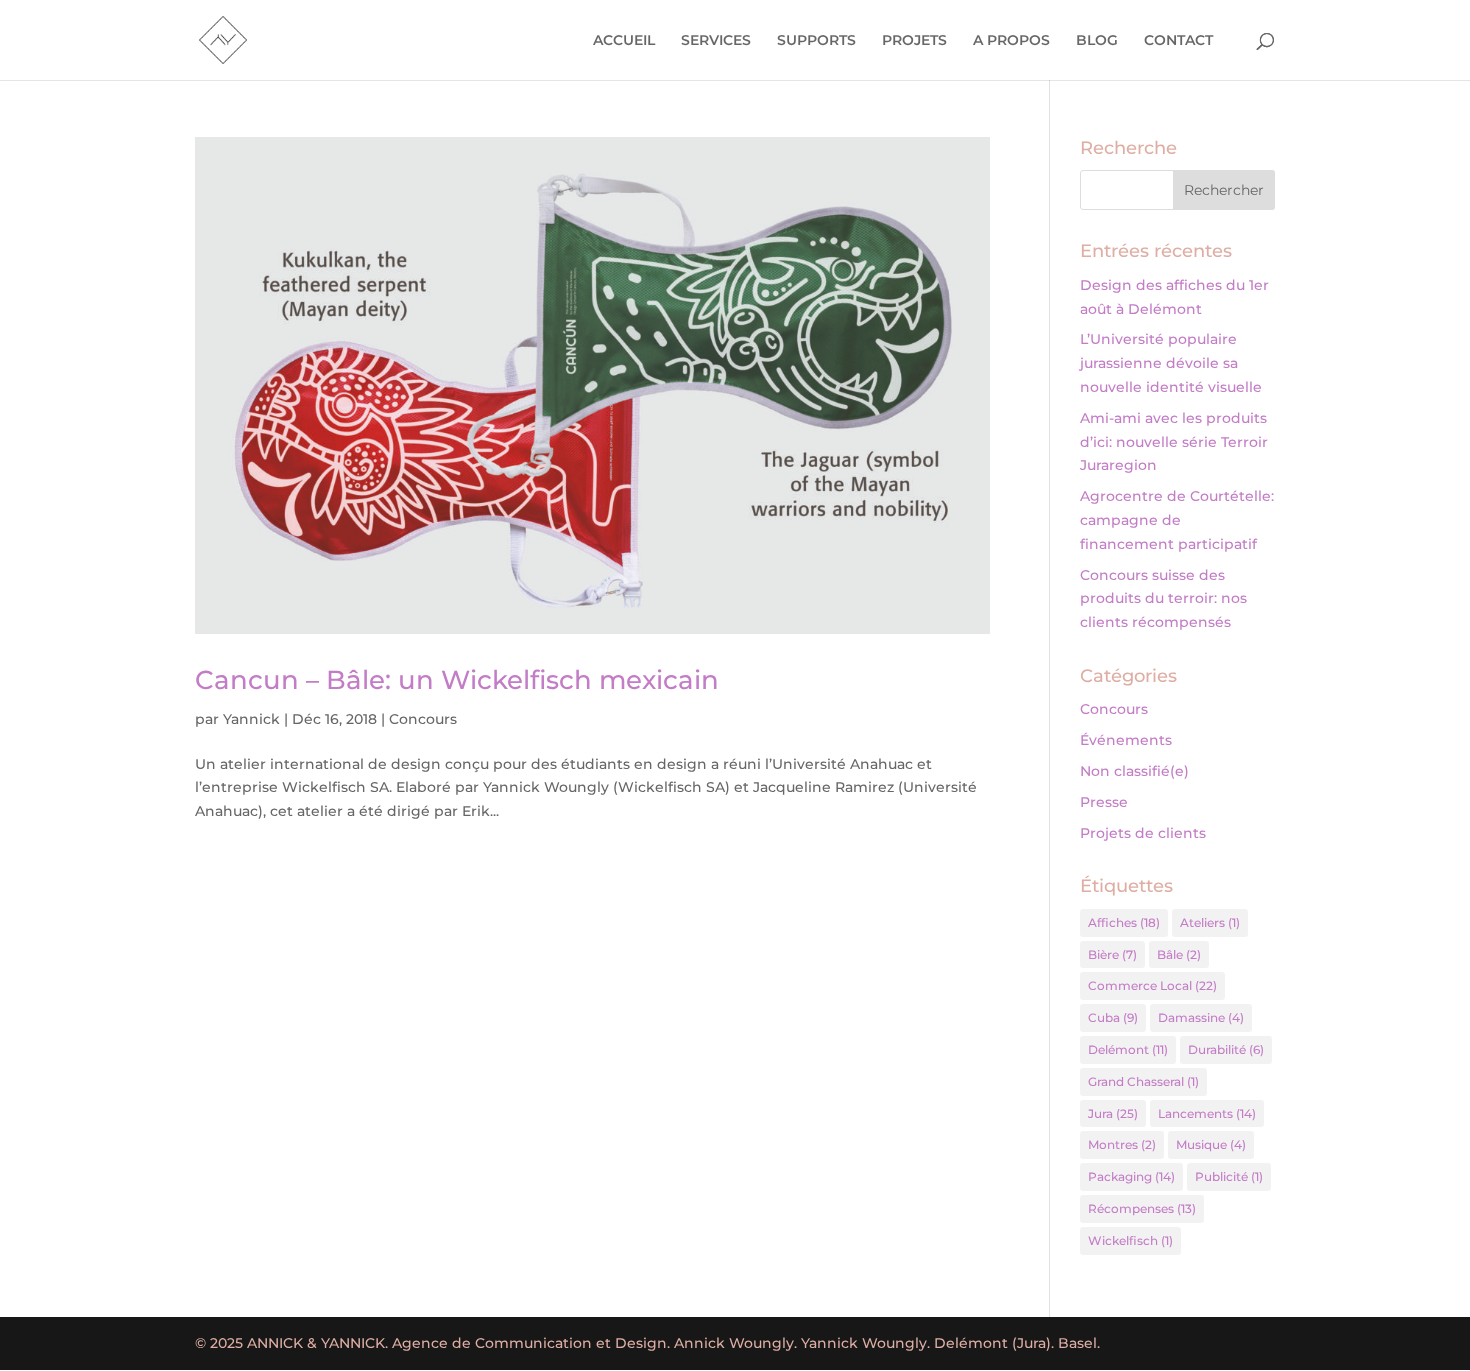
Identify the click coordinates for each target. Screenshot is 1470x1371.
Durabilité (1226, 1049)
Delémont (1128, 1049)
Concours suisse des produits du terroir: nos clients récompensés (1163, 599)
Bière (1112, 954)
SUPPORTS (816, 41)
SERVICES (716, 41)
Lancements (1207, 1113)
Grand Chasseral (1143, 1081)
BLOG (1097, 41)
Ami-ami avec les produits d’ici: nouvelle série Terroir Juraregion (1174, 442)
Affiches (1124, 922)
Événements (1126, 740)
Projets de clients (1143, 833)
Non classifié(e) (1134, 771)
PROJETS (914, 41)
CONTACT (1178, 41)
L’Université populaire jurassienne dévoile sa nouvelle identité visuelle (1171, 363)
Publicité (1229, 1176)
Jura (1113, 1113)
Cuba (1113, 1017)
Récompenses (1142, 1208)
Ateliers (1210, 922)
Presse (1104, 802)
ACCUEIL (624, 41)
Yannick (251, 719)
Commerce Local (1152, 985)
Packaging (1131, 1176)
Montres (1122, 1144)
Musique (1211, 1144)
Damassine (1201, 1017)
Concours (423, 719)
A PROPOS (1011, 41)
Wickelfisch (1130, 1240)
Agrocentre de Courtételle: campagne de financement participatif (1177, 520)
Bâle (1179, 954)
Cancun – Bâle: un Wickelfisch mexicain (457, 680)
